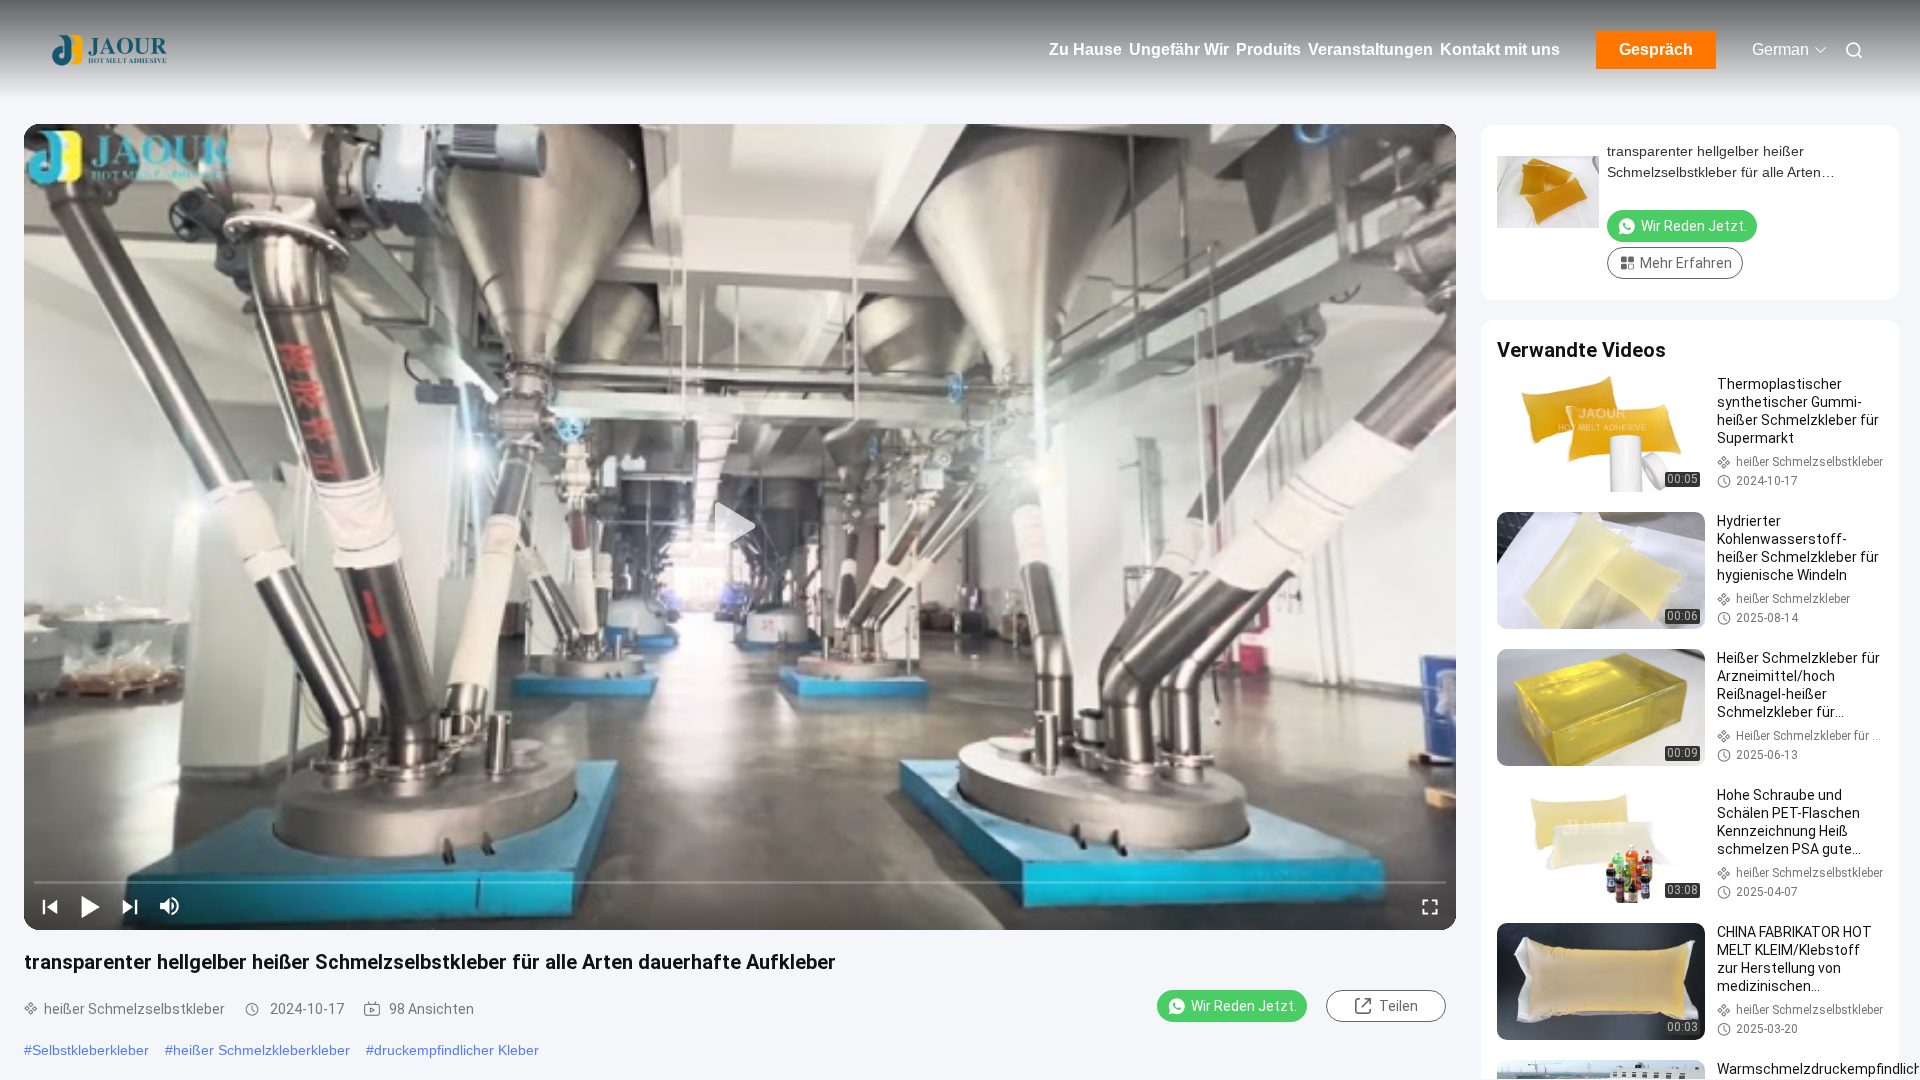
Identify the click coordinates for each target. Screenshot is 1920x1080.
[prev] (50, 906)
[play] (740, 527)
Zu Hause (1085, 49)
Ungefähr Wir (1179, 49)
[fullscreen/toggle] (1430, 906)
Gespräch (1656, 49)
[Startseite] (110, 50)
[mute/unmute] (170, 906)
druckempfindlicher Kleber (456, 1050)
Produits (1268, 49)
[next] (130, 906)
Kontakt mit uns (1500, 49)
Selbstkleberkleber (90, 1050)
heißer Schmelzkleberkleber (261, 1050)
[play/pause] (90, 906)
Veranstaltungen (1370, 49)
